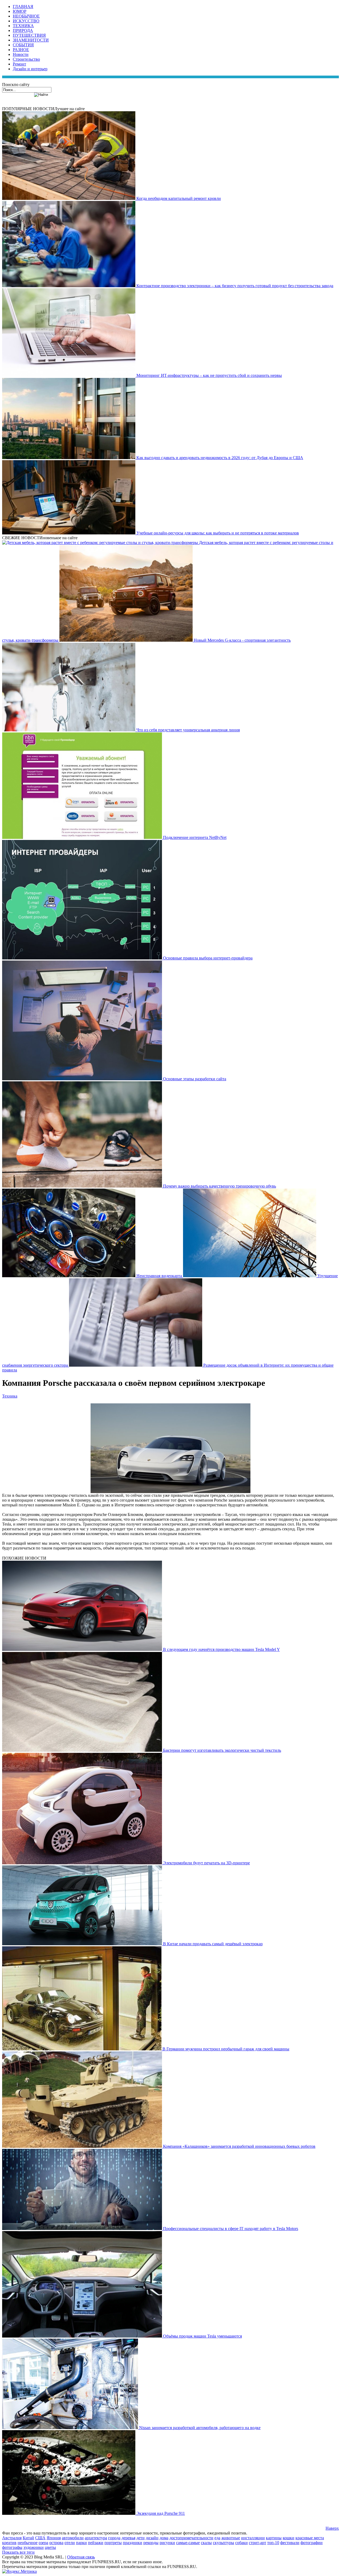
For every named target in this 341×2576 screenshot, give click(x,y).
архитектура (96, 2538)
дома (164, 2538)
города (114, 2538)
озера (43, 2543)
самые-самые (188, 2543)
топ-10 (273, 2543)
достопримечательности (191, 2538)
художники (34, 2547)
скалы (206, 2543)
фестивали (290, 2543)
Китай (28, 2538)
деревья (128, 2538)
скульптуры (224, 2543)
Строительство (26, 59)
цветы (50, 2547)
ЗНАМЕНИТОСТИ (31, 40)
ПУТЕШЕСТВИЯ (29, 35)
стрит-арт (257, 2543)
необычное (28, 2543)
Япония (54, 2538)
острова (56, 2543)
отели (70, 2543)
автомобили (73, 2538)
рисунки (167, 2543)
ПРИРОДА (23, 30)
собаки (241, 2543)
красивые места (310, 2538)
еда (217, 2538)
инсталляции (253, 2538)
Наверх (332, 2528)
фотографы (12, 2547)
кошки (289, 2538)
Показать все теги (18, 2552)
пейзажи (96, 2543)
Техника (10, 1396)
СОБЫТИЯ (23, 45)
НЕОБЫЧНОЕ (26, 16)
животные (231, 2538)
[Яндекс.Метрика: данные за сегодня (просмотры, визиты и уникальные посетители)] (19, 2571)
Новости (21, 54)
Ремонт (19, 64)
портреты (113, 2543)
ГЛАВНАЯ (23, 7)
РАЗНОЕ (21, 50)
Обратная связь (81, 2557)
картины (274, 2538)
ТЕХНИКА (23, 26)
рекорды (151, 2543)
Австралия (12, 2538)
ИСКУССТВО (26, 21)
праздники (133, 2543)
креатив (9, 2543)
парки (81, 2543)
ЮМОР (20, 11)
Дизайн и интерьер (30, 69)
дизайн (152, 2538)
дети (141, 2538)
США (40, 2538)
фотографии (312, 2543)
